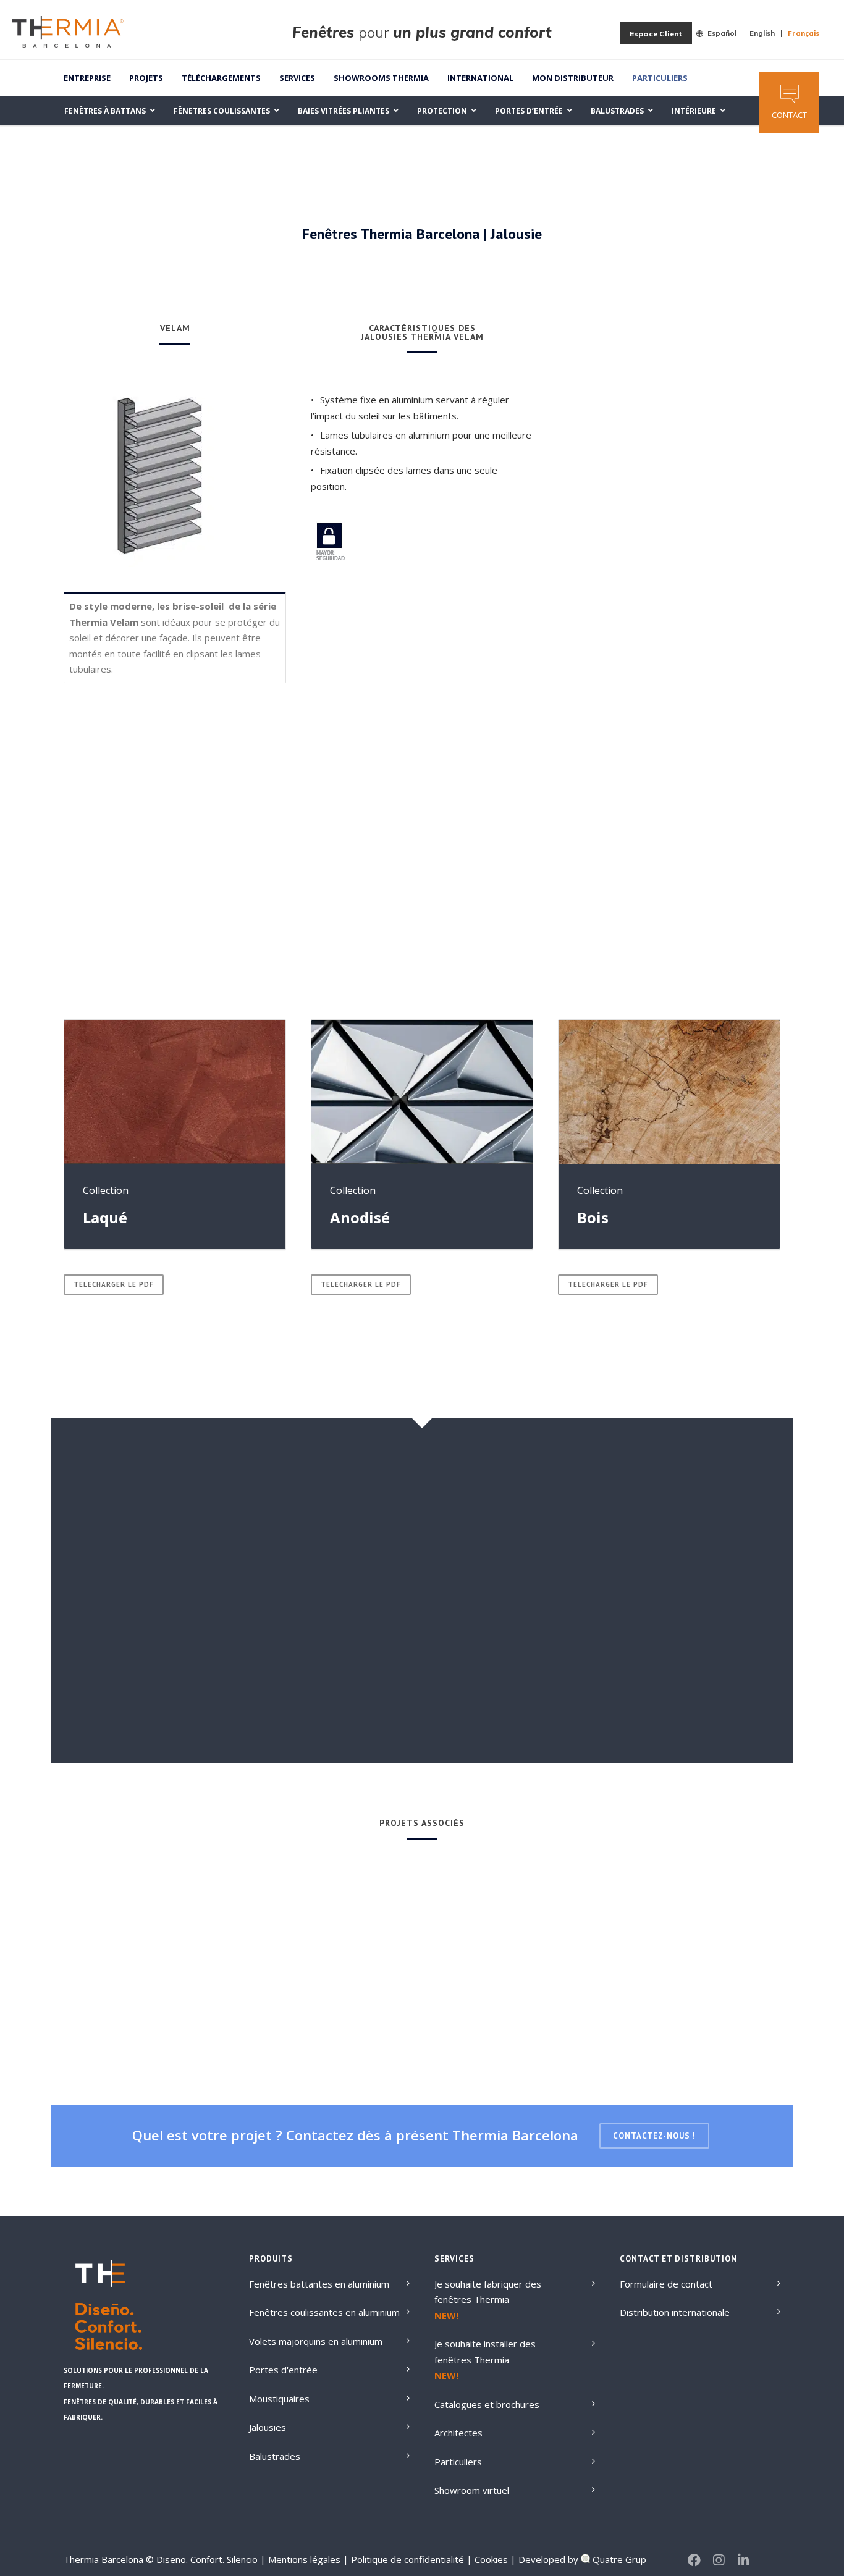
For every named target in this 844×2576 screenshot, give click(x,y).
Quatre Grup (618, 2559)
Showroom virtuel (472, 2490)
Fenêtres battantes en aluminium (319, 2284)
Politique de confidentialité (406, 2559)
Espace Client (656, 34)
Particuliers (660, 78)
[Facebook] (694, 2560)
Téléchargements (221, 78)
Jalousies (268, 2427)
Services (297, 78)
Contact (789, 115)
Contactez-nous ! (654, 2136)
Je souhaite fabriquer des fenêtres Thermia (488, 2292)
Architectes (458, 2433)
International (480, 78)
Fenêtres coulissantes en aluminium (324, 2312)
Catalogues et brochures (487, 2404)
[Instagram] (719, 2560)
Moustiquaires (279, 2399)
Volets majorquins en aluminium (316, 2341)
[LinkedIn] (743, 2560)
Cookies (490, 2559)
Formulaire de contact (666, 2284)
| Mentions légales (300, 2559)
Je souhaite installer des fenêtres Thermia (485, 2352)
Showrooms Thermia (381, 78)
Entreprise (87, 78)
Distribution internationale (675, 2312)
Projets (146, 78)
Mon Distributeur (573, 78)
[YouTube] (768, 2560)
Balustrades (275, 2456)
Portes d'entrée (283, 2370)
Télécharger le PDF (114, 1284)
